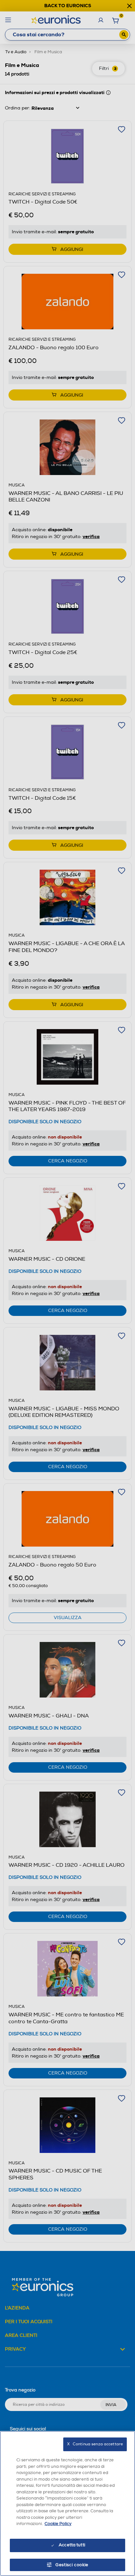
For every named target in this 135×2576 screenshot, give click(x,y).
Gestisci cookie (72, 2565)
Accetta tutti (72, 2545)
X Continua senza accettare (95, 2444)
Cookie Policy (58, 2524)
